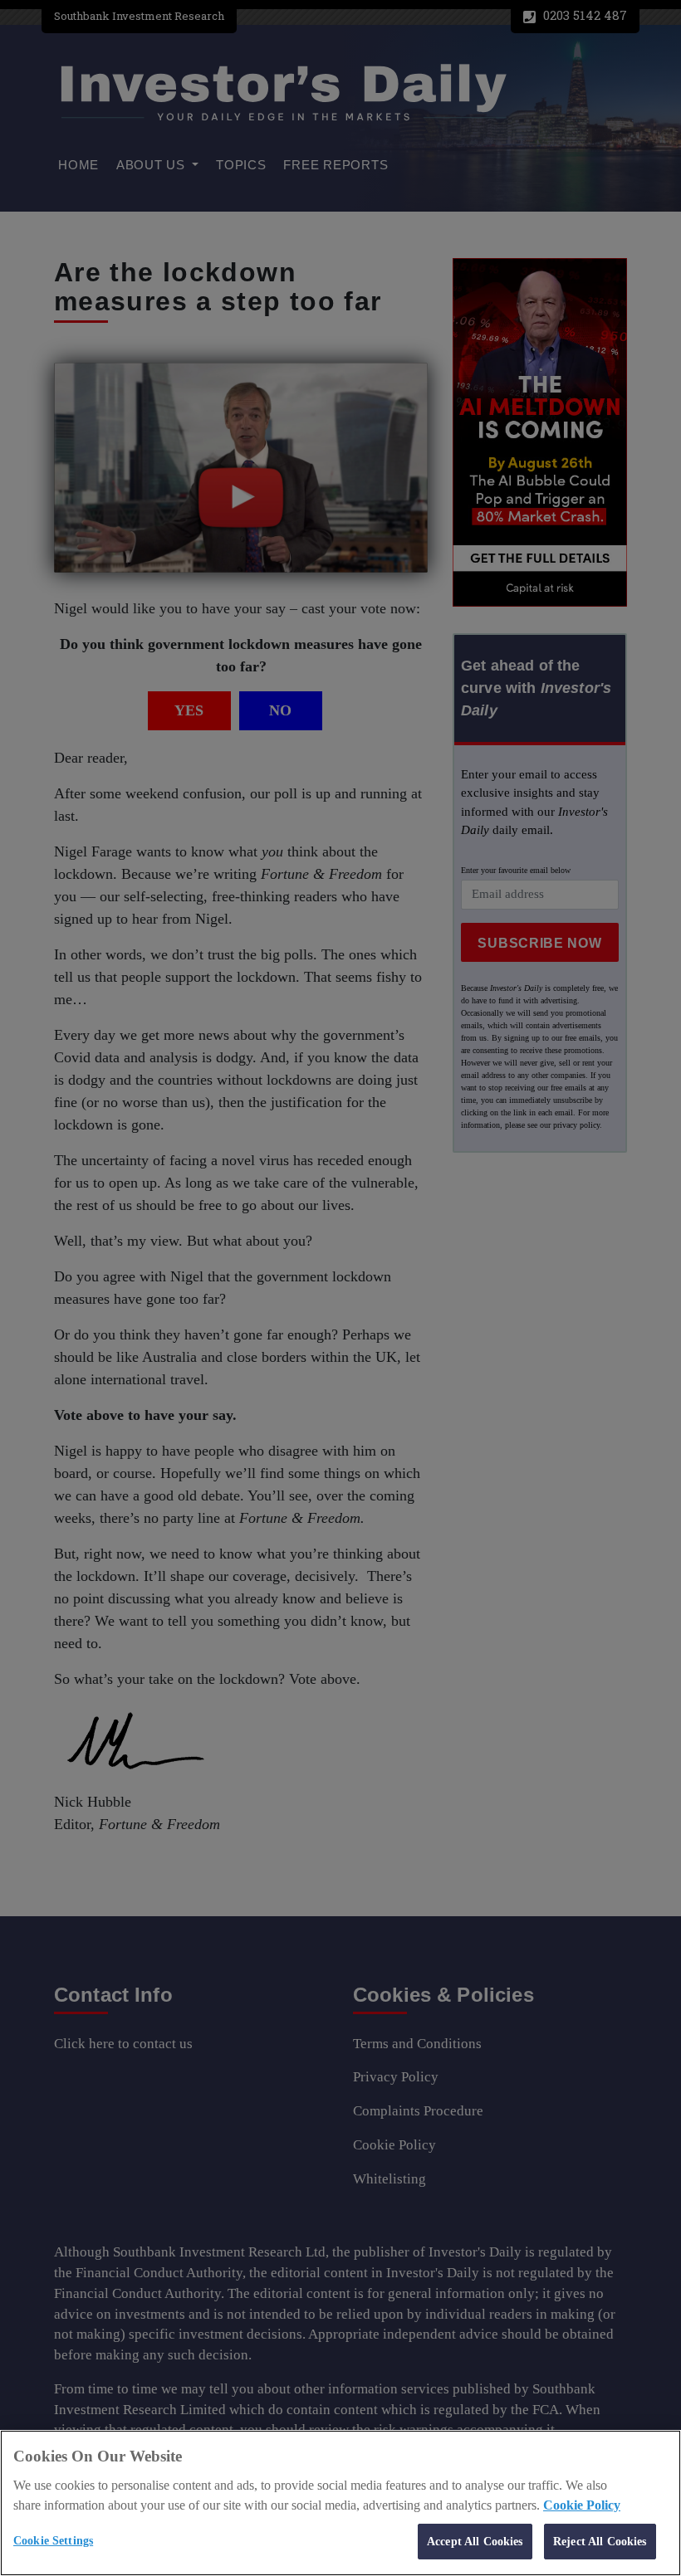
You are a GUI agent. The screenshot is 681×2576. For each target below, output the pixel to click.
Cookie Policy (582, 2505)
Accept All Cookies (475, 2541)
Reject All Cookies (600, 2541)
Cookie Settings (53, 2540)
